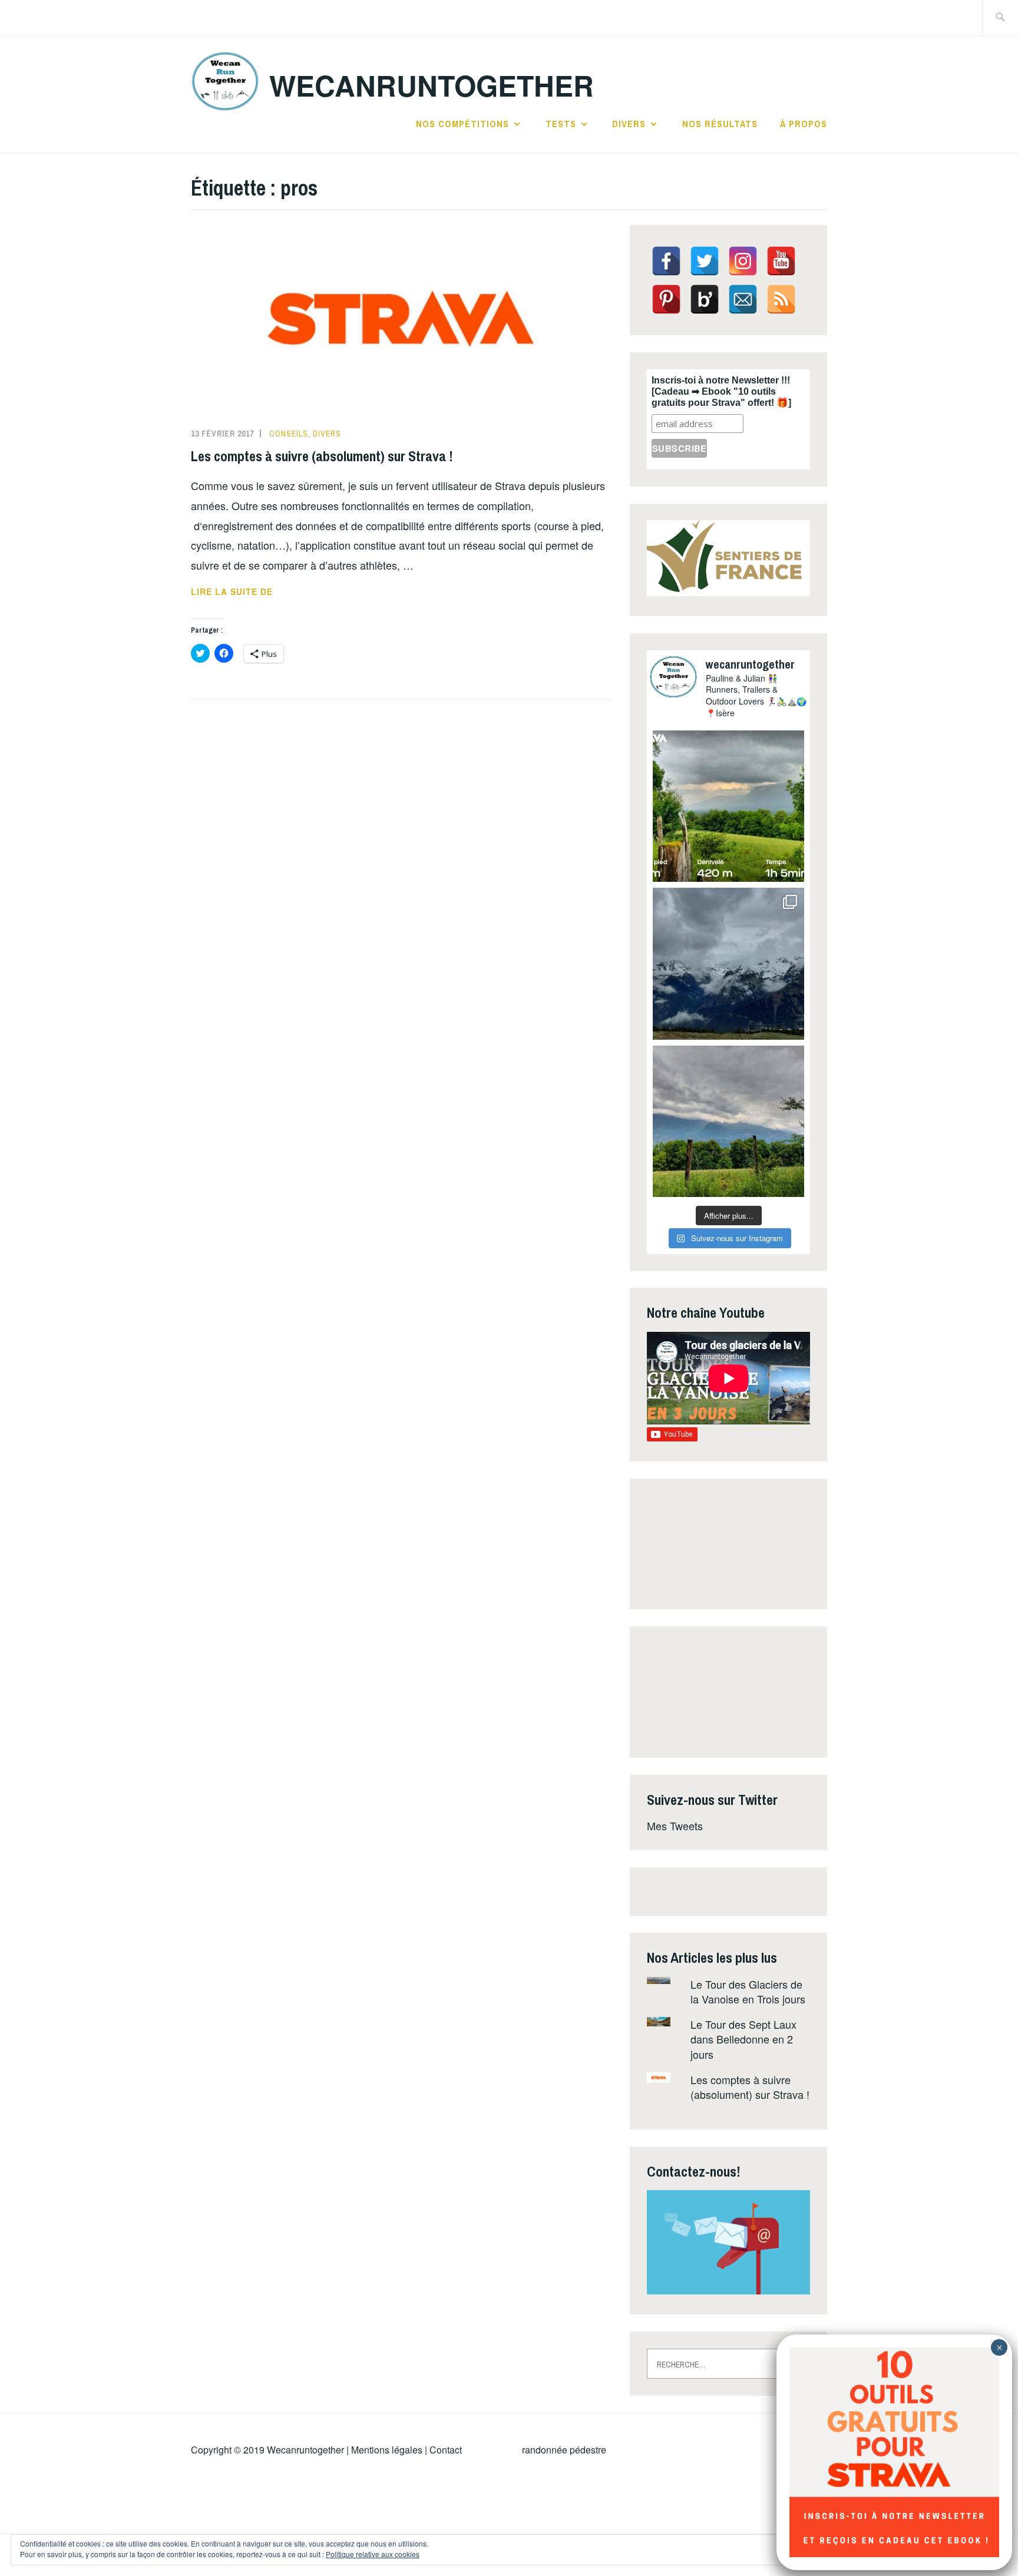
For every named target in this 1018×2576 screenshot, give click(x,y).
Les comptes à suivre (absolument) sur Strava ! (322, 456)
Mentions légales (387, 2450)
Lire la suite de (267, 592)
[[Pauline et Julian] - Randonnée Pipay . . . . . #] (728, 963)
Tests (561, 124)
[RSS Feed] (781, 299)
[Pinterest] (666, 299)
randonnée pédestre (564, 2450)
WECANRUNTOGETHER (432, 85)
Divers (629, 124)
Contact (446, 2450)
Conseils (289, 434)
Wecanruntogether (305, 2450)
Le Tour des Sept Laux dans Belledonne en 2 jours (743, 2039)
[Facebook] (666, 261)
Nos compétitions (462, 124)
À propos (804, 124)
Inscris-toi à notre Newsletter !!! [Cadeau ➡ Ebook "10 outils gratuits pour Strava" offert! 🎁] (721, 391)
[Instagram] (743, 261)
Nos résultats (720, 124)
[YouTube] (781, 261)
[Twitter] (705, 261)
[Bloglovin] (705, 299)
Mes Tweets (675, 1826)
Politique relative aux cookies (373, 2554)
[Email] (743, 299)
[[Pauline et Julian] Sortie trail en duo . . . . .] (728, 806)
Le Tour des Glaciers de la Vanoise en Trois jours (748, 1991)
